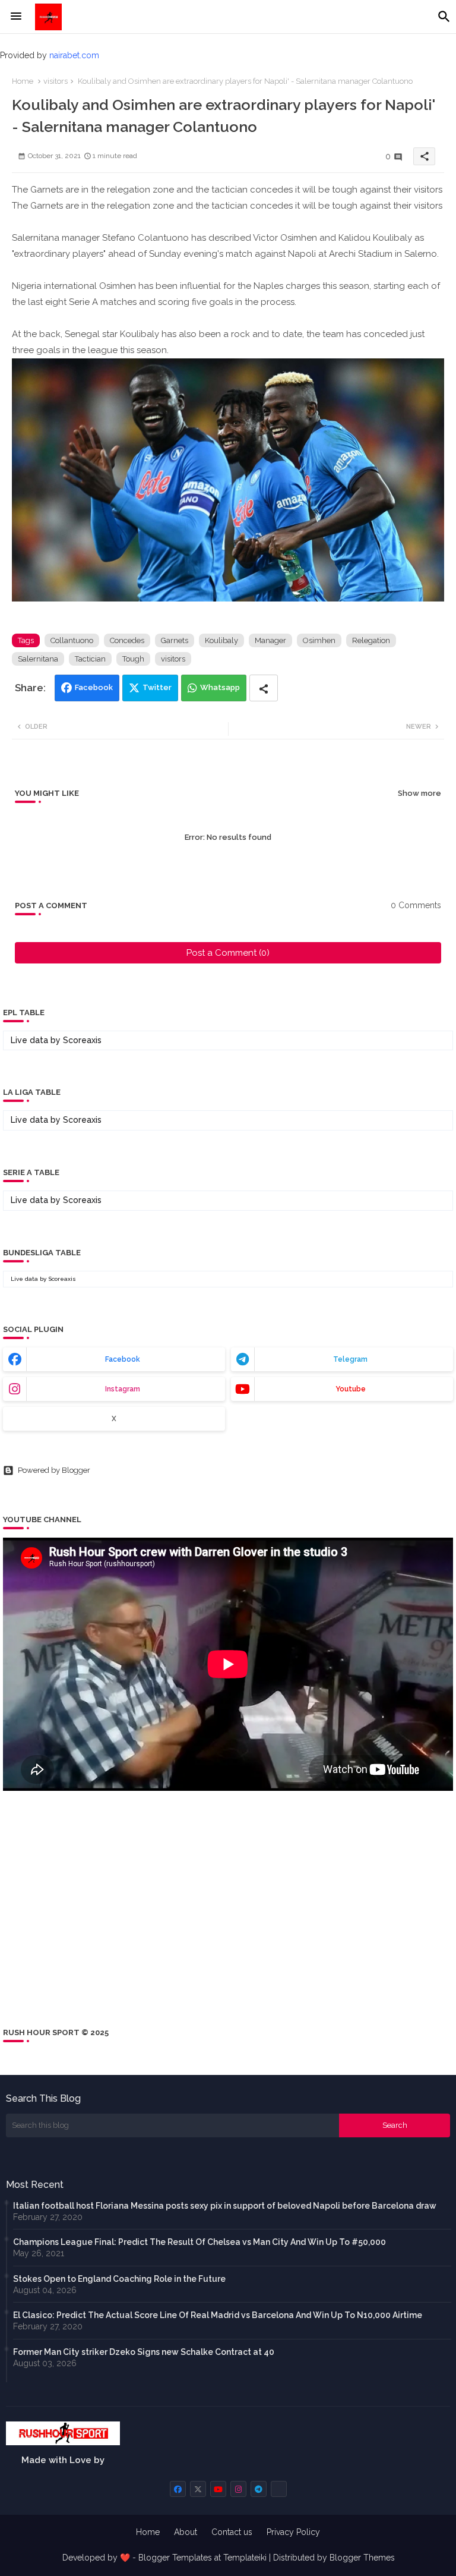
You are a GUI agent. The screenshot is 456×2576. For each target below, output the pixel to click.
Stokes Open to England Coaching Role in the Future (119, 2279)
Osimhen (319, 640)
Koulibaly (221, 640)
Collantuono (72, 640)
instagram (123, 1389)
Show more (419, 793)
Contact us (232, 2532)
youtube (351, 1389)
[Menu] (16, 17)
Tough (133, 659)
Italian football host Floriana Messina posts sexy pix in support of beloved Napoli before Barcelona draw (225, 2206)
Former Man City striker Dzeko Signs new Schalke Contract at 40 (144, 2352)
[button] (444, 17)
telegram (350, 1359)
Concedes (127, 640)
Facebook (94, 687)
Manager (270, 640)
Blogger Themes (362, 2558)
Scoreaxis (82, 1040)
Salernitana (38, 659)
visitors (56, 81)
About (186, 2532)
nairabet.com (74, 55)
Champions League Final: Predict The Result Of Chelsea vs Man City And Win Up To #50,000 (199, 2242)
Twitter (157, 687)
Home (23, 81)
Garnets (175, 640)
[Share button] (264, 688)
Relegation (371, 640)
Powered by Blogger (54, 1470)
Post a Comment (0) (228, 953)
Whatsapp (220, 687)
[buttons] (178, 2489)
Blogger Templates (175, 2558)
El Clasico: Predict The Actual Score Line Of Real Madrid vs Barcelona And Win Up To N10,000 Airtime (218, 2315)
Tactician (90, 659)
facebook (123, 1359)
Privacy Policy (293, 2532)
